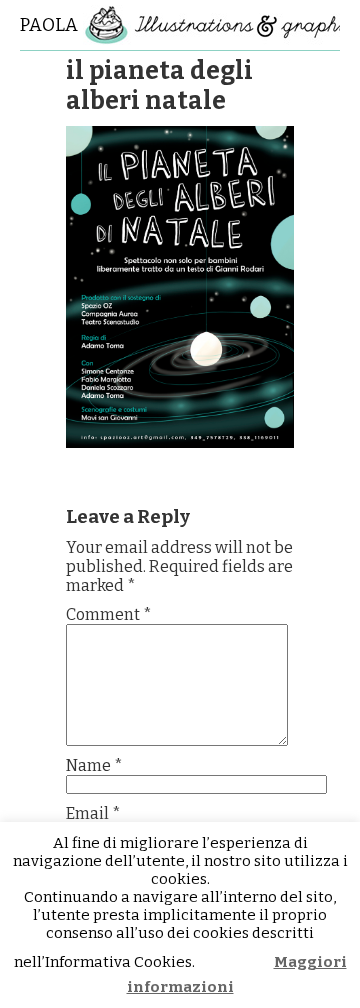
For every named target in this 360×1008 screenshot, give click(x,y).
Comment (109, 614)
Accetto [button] (235, 962)
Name (94, 765)
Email (93, 813)
